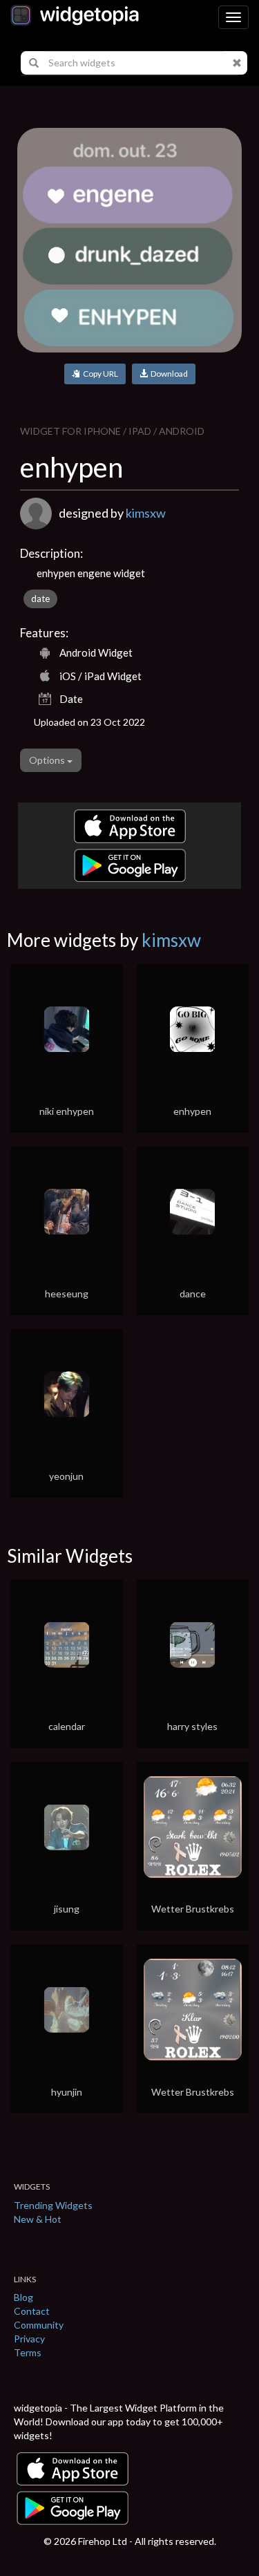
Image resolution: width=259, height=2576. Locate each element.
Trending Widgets (53, 2205)
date (40, 599)
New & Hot (38, 2219)
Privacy (29, 2339)
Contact (32, 2311)
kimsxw (146, 513)
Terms (28, 2352)
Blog (23, 2297)
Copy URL (99, 374)
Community (39, 2325)
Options (48, 760)
